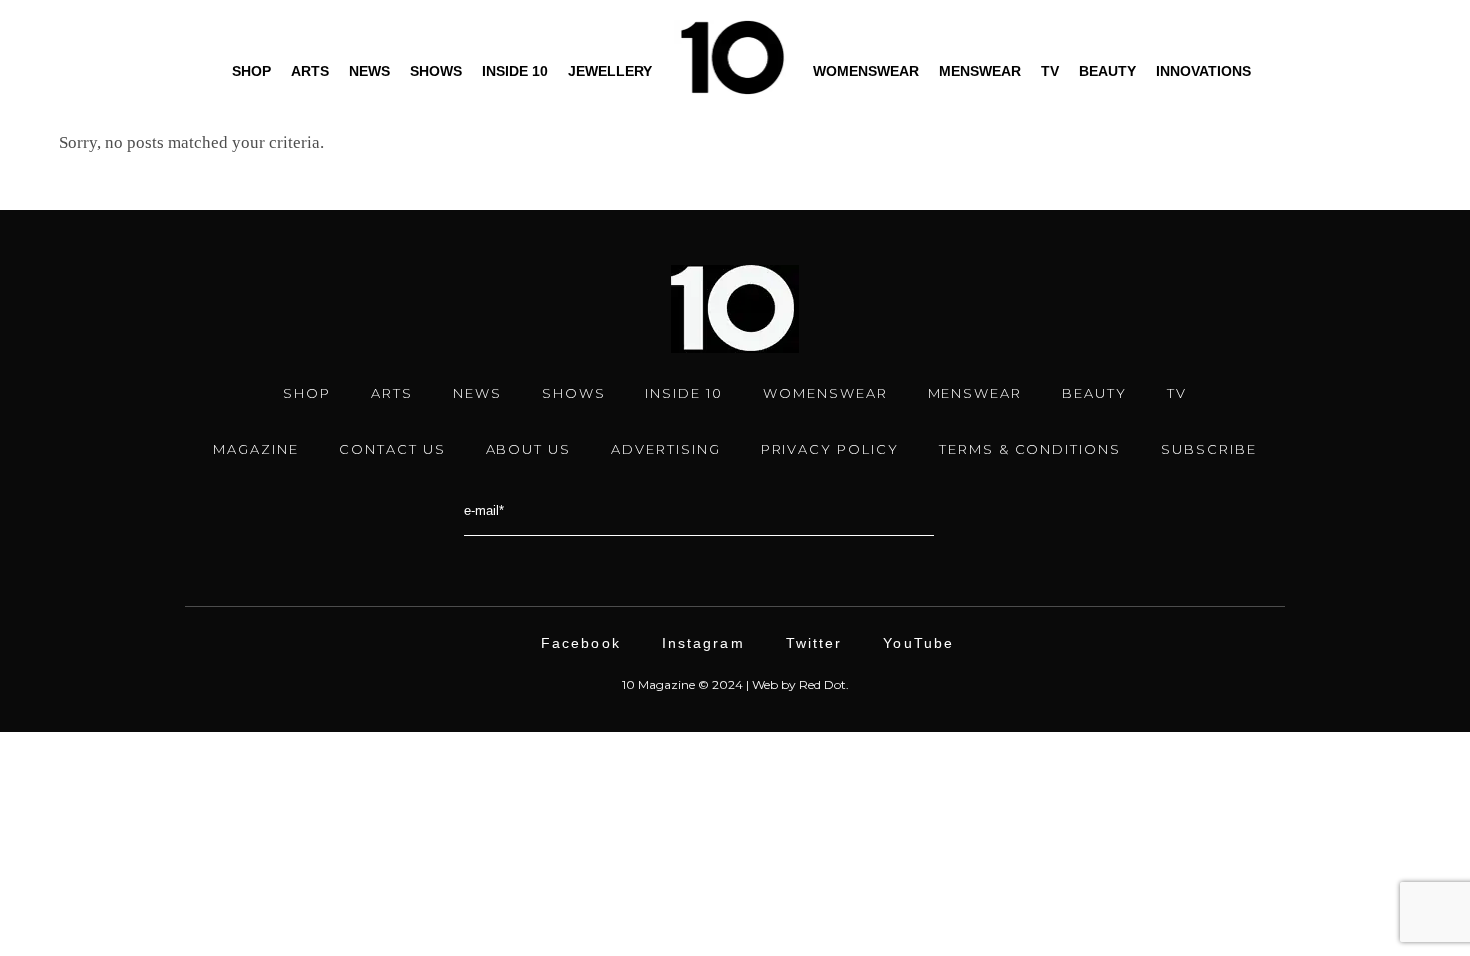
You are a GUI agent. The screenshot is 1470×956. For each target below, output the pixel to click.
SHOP (307, 393)
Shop (251, 71)
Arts (310, 71)
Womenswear (866, 71)
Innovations (1203, 71)
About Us (529, 449)
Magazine (256, 449)
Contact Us (392, 449)
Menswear (980, 71)
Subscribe (1209, 449)
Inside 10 (515, 71)
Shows (436, 71)
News (369, 71)
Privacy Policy (830, 449)
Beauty (1107, 71)
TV (1050, 71)
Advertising (665, 449)
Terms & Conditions (1030, 449)
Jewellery (610, 71)
